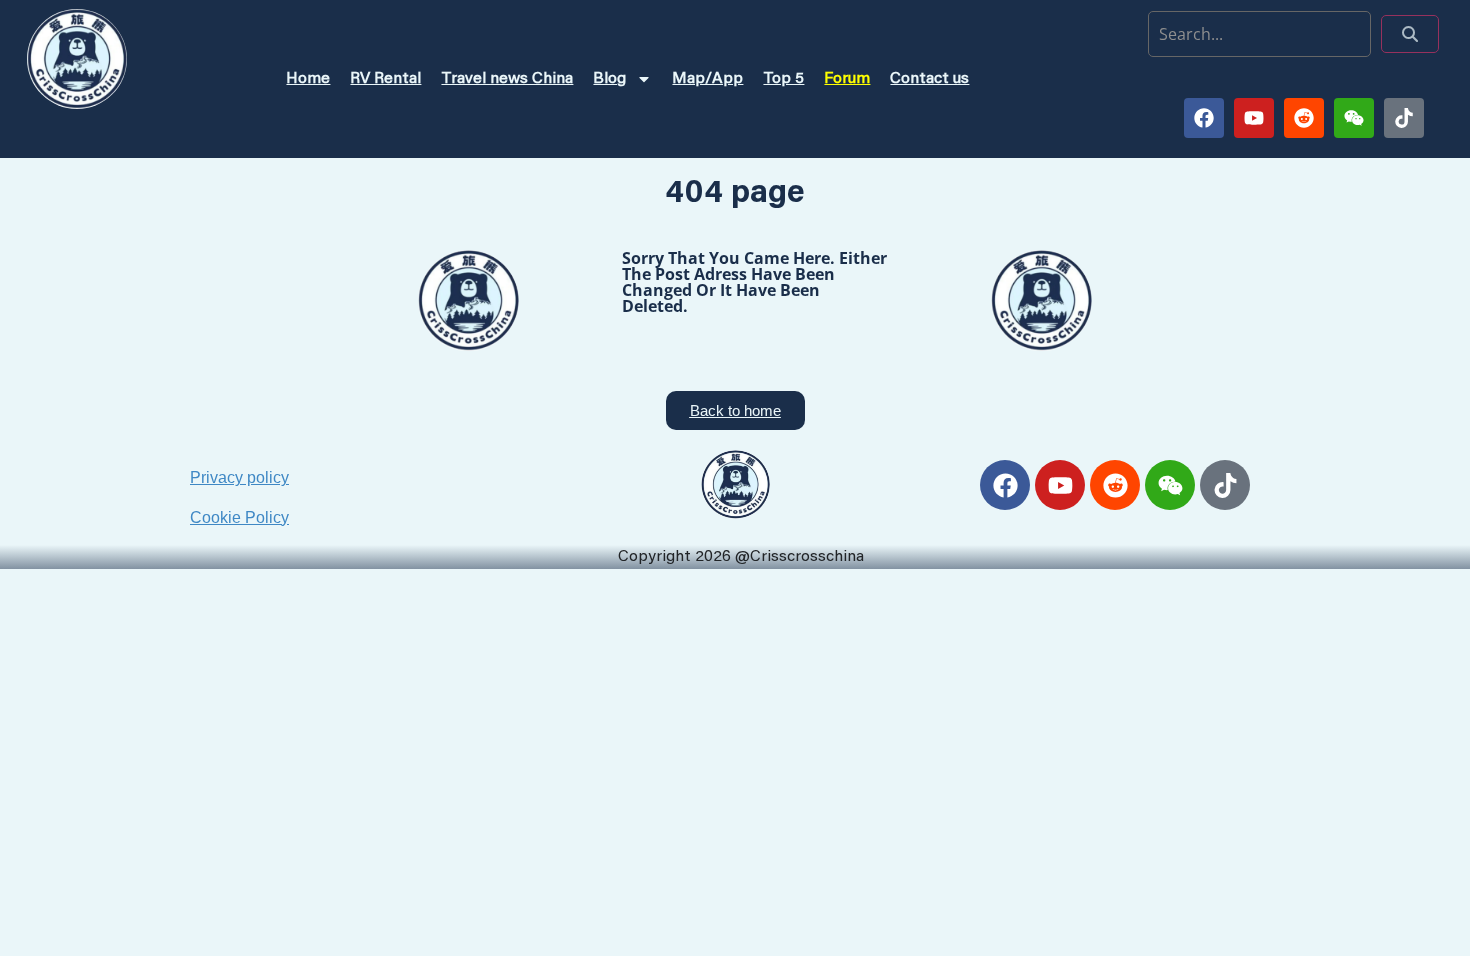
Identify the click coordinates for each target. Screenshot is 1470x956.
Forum (847, 79)
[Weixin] (1354, 118)
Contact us (929, 79)
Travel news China (507, 79)
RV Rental (385, 79)
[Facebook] (1204, 118)
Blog (609, 79)
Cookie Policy (239, 517)
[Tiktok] (1404, 118)
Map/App (707, 79)
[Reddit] (1304, 118)
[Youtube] (1254, 118)
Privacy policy (239, 477)
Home (308, 79)
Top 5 (783, 79)
